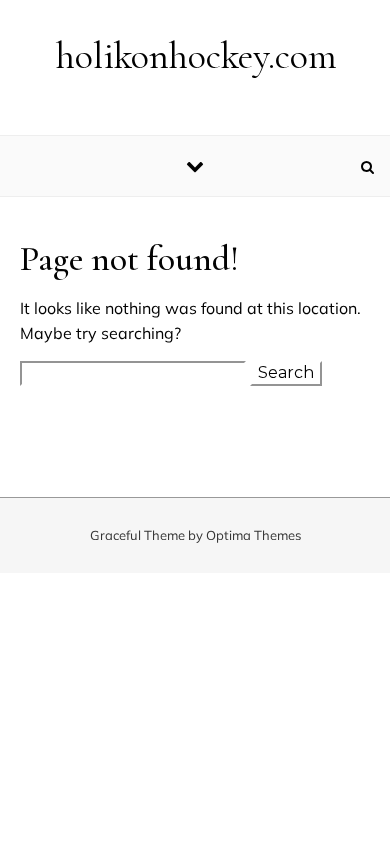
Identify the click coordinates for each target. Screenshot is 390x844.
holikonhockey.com (196, 56)
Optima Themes (253, 535)
